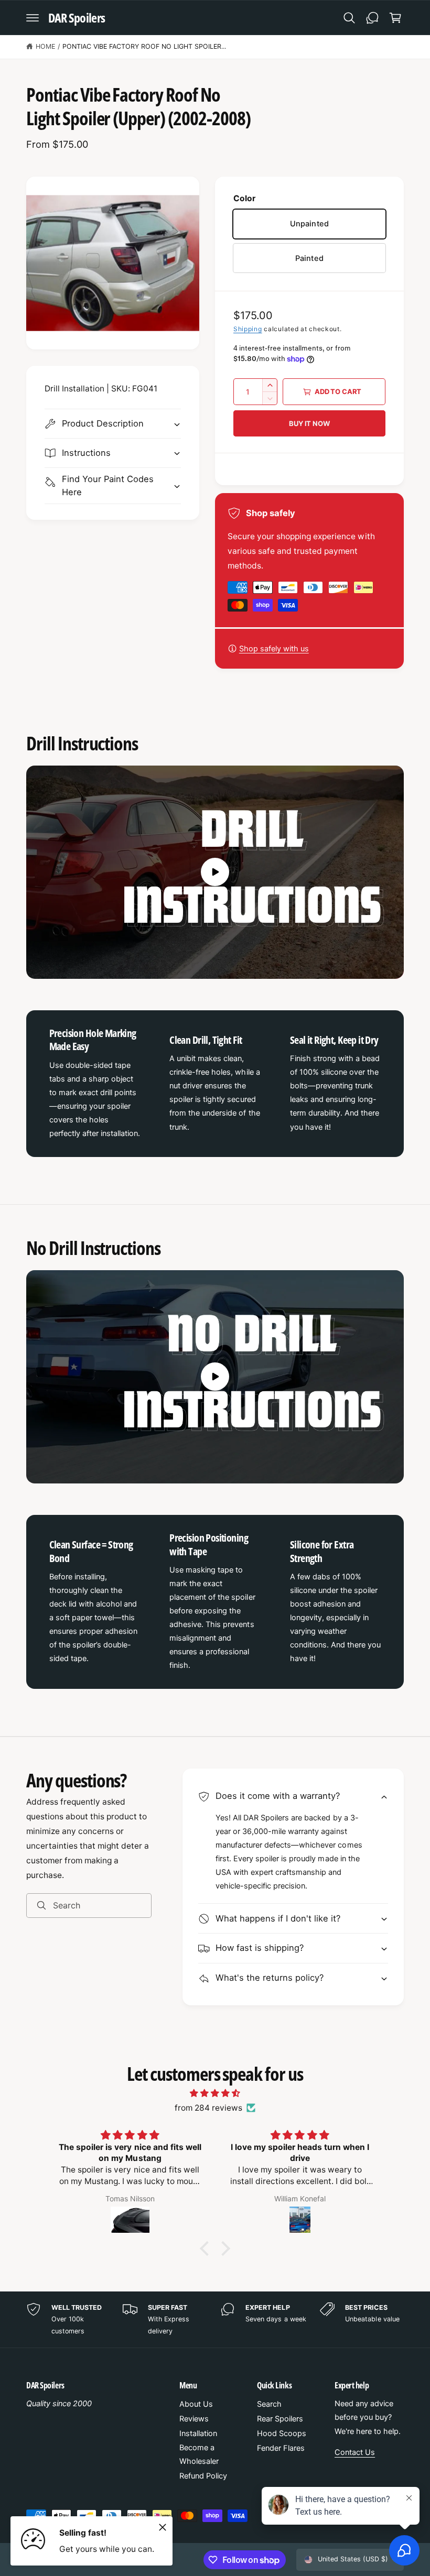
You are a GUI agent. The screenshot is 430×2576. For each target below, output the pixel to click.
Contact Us (355, 2452)
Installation (198, 2433)
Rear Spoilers (280, 2419)
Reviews (194, 2419)
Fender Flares (281, 2448)
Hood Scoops (282, 2433)
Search (269, 2404)
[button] (33, 18)
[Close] (163, 2527)
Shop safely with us (274, 649)
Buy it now (309, 423)
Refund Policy (203, 2476)
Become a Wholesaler (199, 2454)
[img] (215, 2093)
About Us (196, 2404)
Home (45, 46)
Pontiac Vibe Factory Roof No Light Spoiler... (144, 46)
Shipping (248, 329)
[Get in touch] (372, 18)
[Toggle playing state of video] (215, 872)
